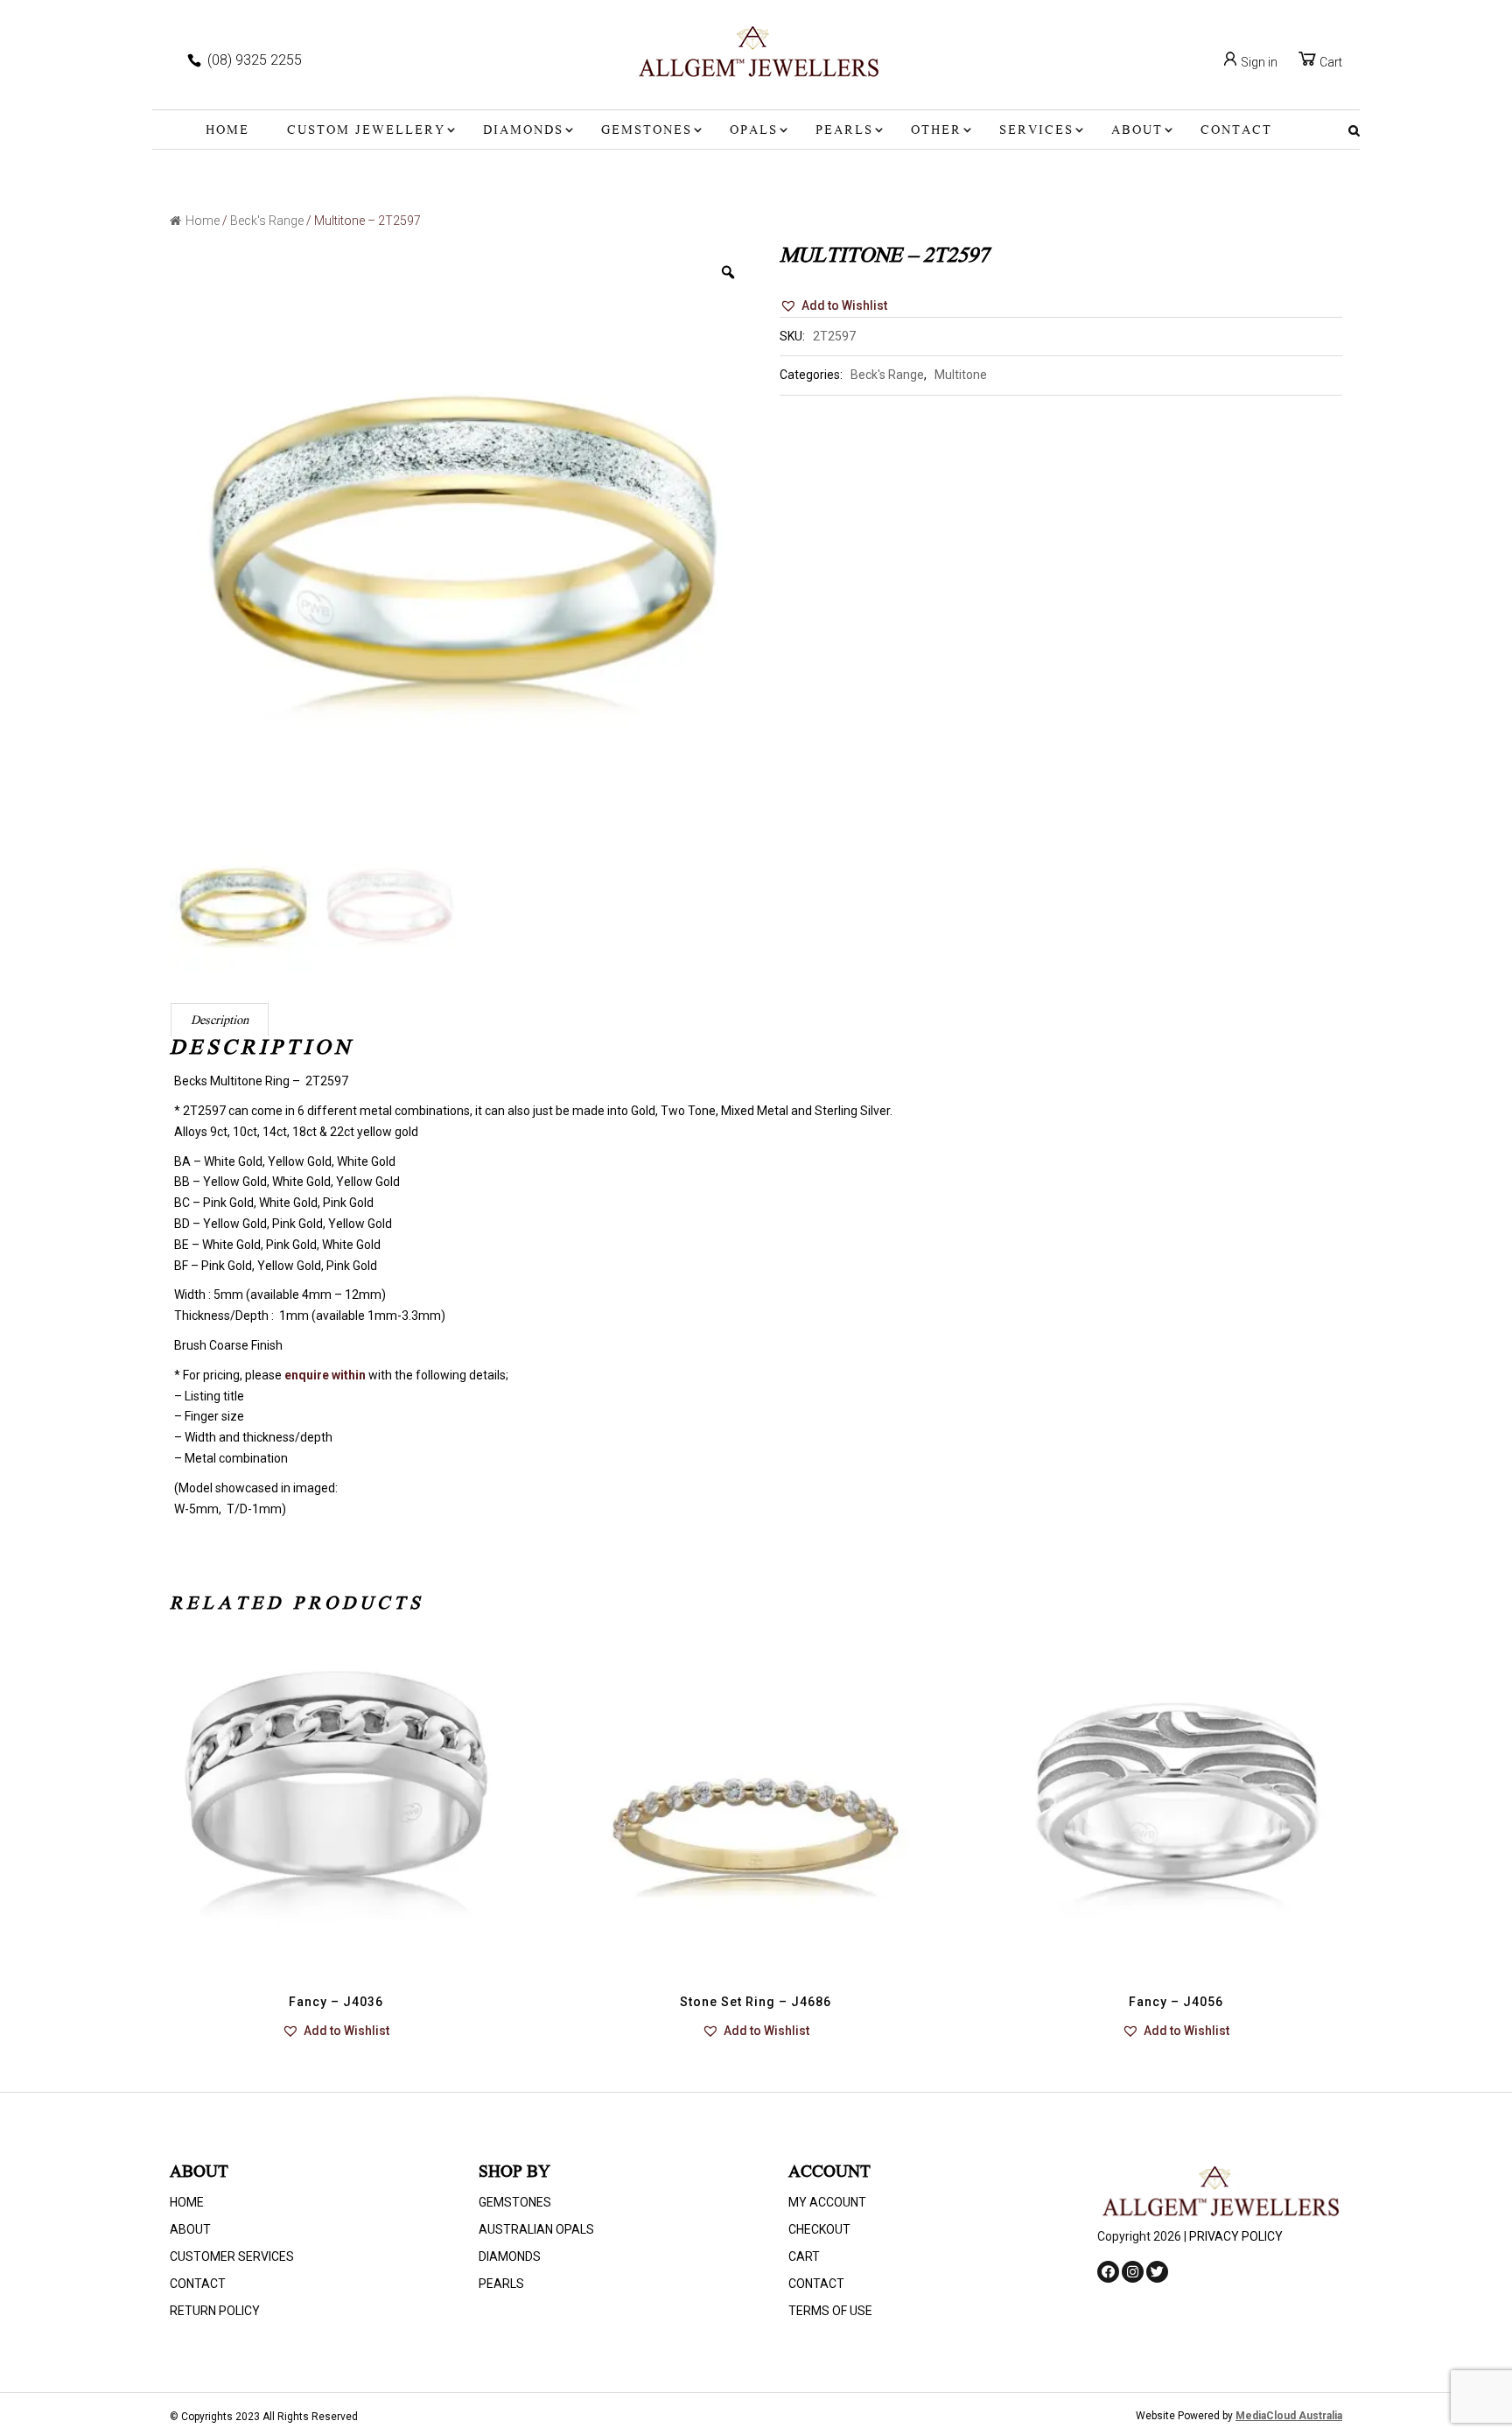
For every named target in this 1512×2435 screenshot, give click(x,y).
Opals (754, 131)
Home (227, 131)
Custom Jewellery (366, 131)
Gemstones (647, 131)
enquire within (325, 1375)
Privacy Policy (1236, 2236)
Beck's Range (267, 221)
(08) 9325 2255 (255, 60)
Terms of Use (830, 2311)
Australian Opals (536, 2229)
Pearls (844, 131)
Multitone (961, 375)
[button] (833, 306)
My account (827, 2202)
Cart (1330, 62)
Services (1036, 131)
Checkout (819, 2229)
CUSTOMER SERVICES (232, 2256)
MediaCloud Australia (1289, 2416)
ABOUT (1137, 131)
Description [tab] (220, 1021)
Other (936, 131)
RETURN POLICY (215, 2311)
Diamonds (523, 131)
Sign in (1258, 62)
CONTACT (1236, 131)
